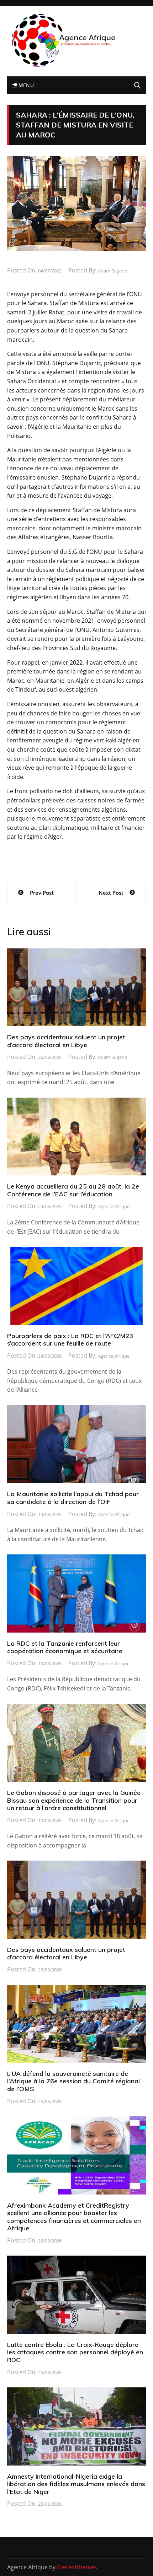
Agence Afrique (114, 1206)
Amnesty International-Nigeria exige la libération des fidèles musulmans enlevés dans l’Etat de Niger (76, 2484)
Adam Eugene (112, 271)
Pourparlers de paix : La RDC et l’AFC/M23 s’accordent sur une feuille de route (70, 1340)
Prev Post (42, 893)
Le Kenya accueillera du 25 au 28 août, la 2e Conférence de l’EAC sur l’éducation (73, 1190)
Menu (25, 85)
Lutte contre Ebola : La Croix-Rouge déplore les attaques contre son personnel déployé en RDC (75, 2352)
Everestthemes (77, 2567)
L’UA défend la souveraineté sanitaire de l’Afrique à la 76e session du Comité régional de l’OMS (73, 2081)
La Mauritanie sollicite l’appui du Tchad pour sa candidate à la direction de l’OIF (73, 1498)
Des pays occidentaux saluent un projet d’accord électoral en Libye (66, 1041)
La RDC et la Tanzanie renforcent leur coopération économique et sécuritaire (65, 1647)
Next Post (111, 893)
